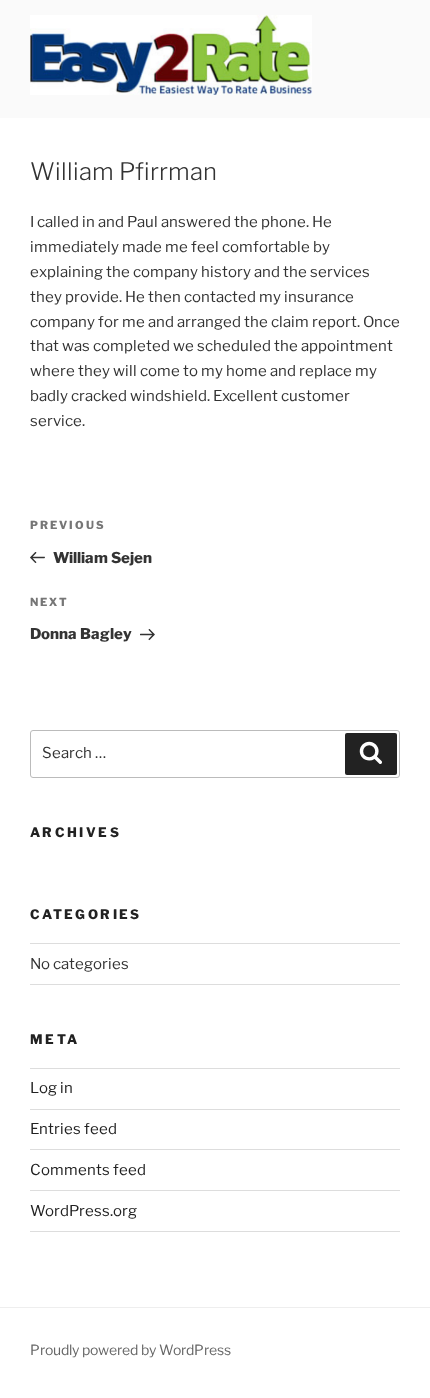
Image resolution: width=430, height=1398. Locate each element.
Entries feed (73, 1129)
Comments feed (88, 1170)
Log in (51, 1088)
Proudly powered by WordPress (130, 1349)
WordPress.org (83, 1211)
